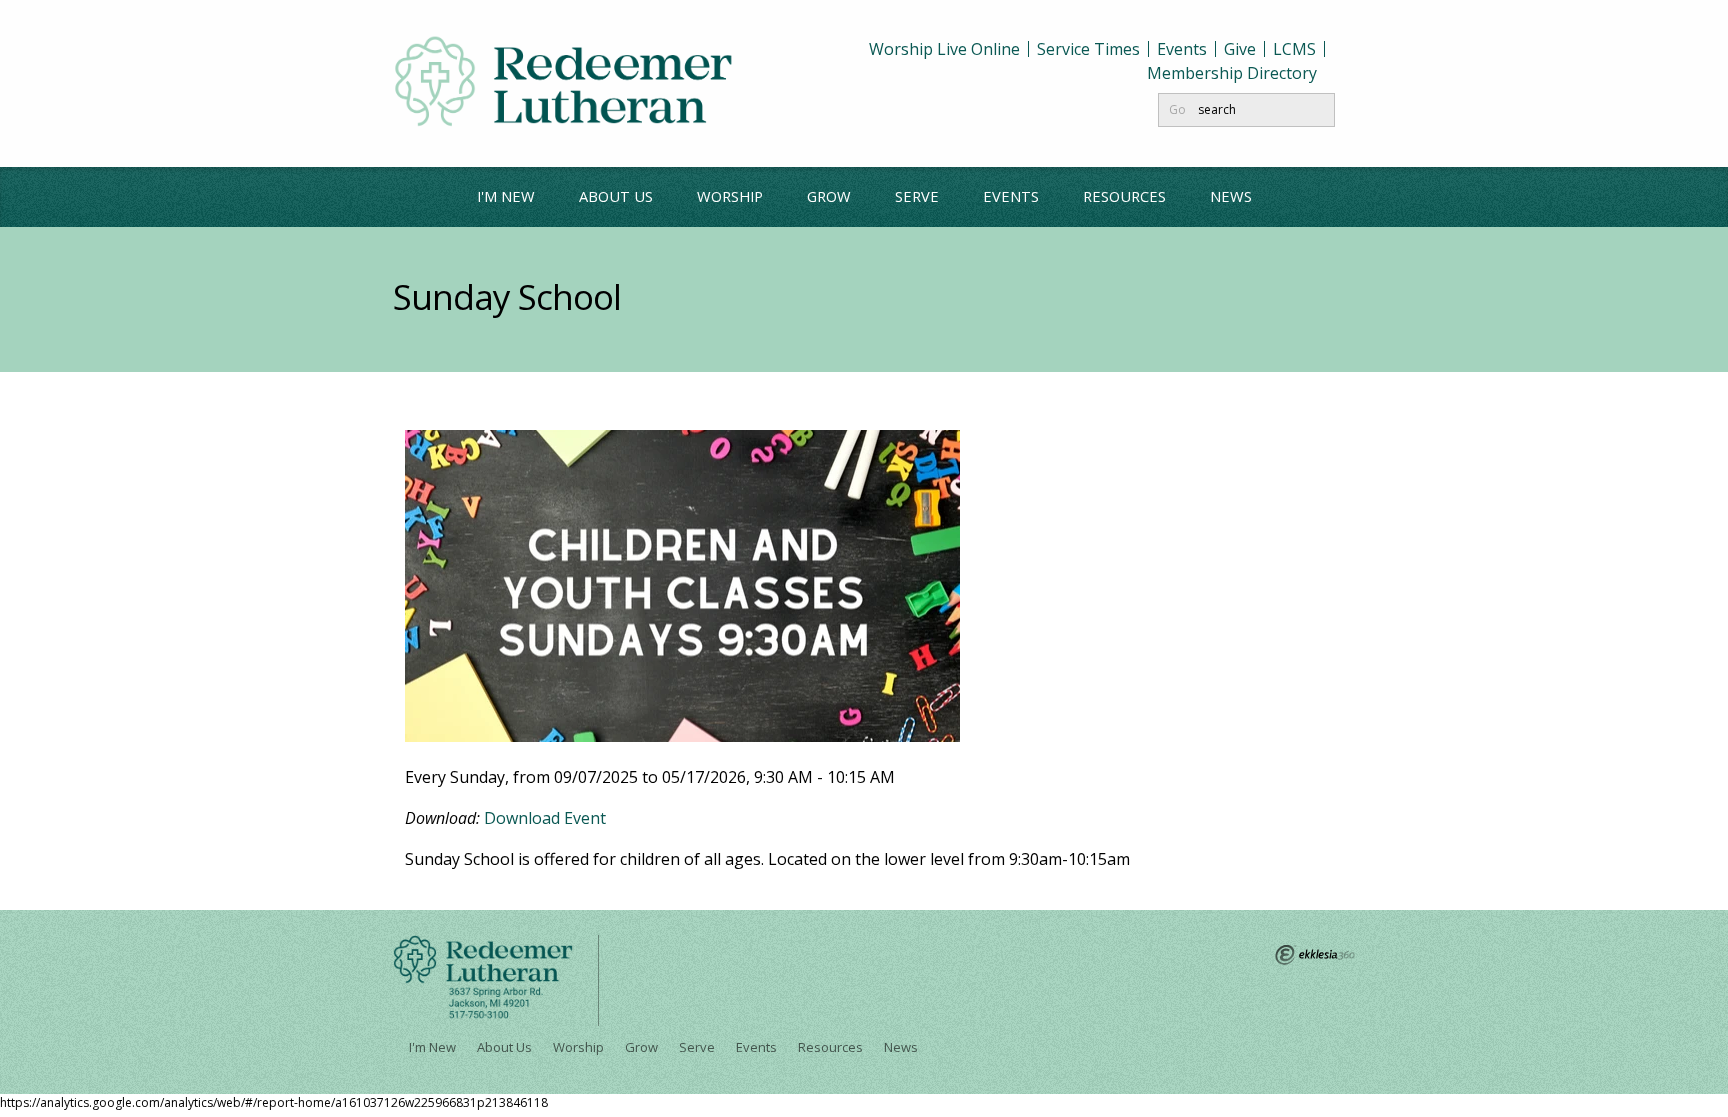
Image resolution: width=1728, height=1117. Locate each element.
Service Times (1088, 49)
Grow (829, 196)
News (1231, 196)
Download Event (545, 818)
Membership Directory (1232, 73)
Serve (917, 196)
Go (1177, 109)
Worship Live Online (944, 49)
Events (1182, 49)
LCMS (1294, 49)
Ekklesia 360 (1315, 955)
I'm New (506, 196)
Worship (730, 196)
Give (1240, 49)
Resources (1124, 196)
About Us (616, 196)
